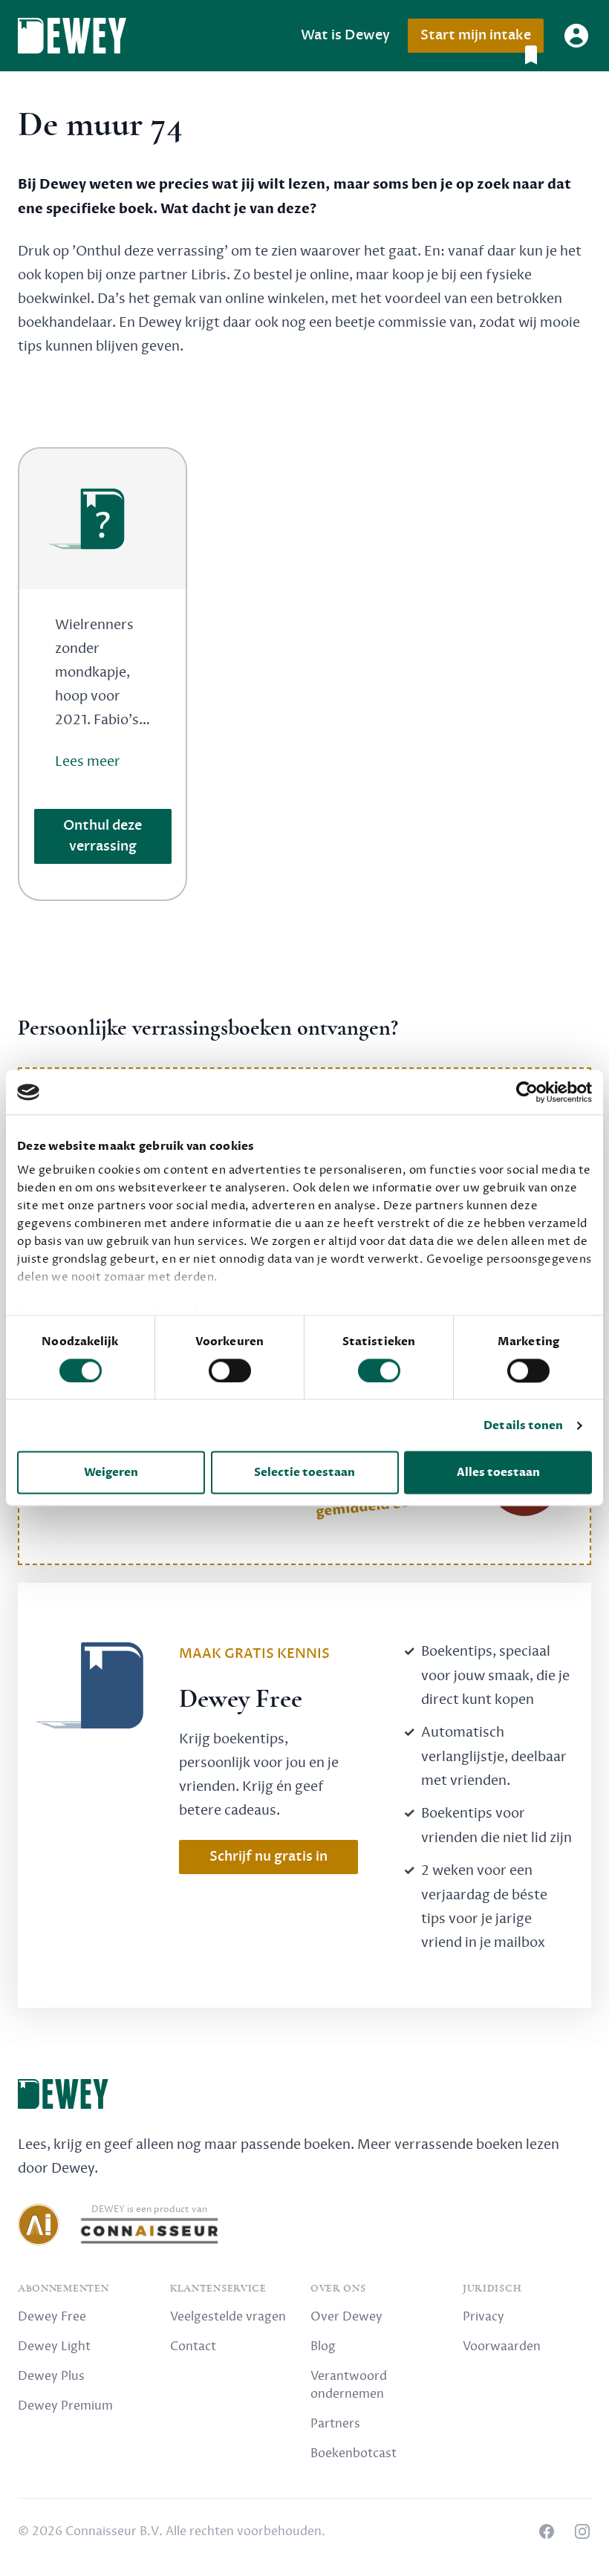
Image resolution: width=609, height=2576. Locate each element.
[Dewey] (72, 36)
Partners (335, 2424)
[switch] (230, 1370)
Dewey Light (54, 2346)
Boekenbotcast (354, 2453)
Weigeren (111, 1473)
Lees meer (88, 761)
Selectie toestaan (304, 1473)
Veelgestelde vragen (228, 2317)
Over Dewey (346, 2317)
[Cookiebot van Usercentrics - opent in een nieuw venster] (527, 1092)
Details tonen (523, 1425)
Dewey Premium (65, 2406)
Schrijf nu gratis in (268, 1857)
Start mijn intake (476, 35)
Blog (323, 2346)
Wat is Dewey (345, 35)
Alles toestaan (498, 1473)
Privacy (483, 2317)
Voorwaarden (502, 2346)
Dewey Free (52, 2317)
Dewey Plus (51, 2376)
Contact (193, 2346)
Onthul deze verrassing (102, 836)
